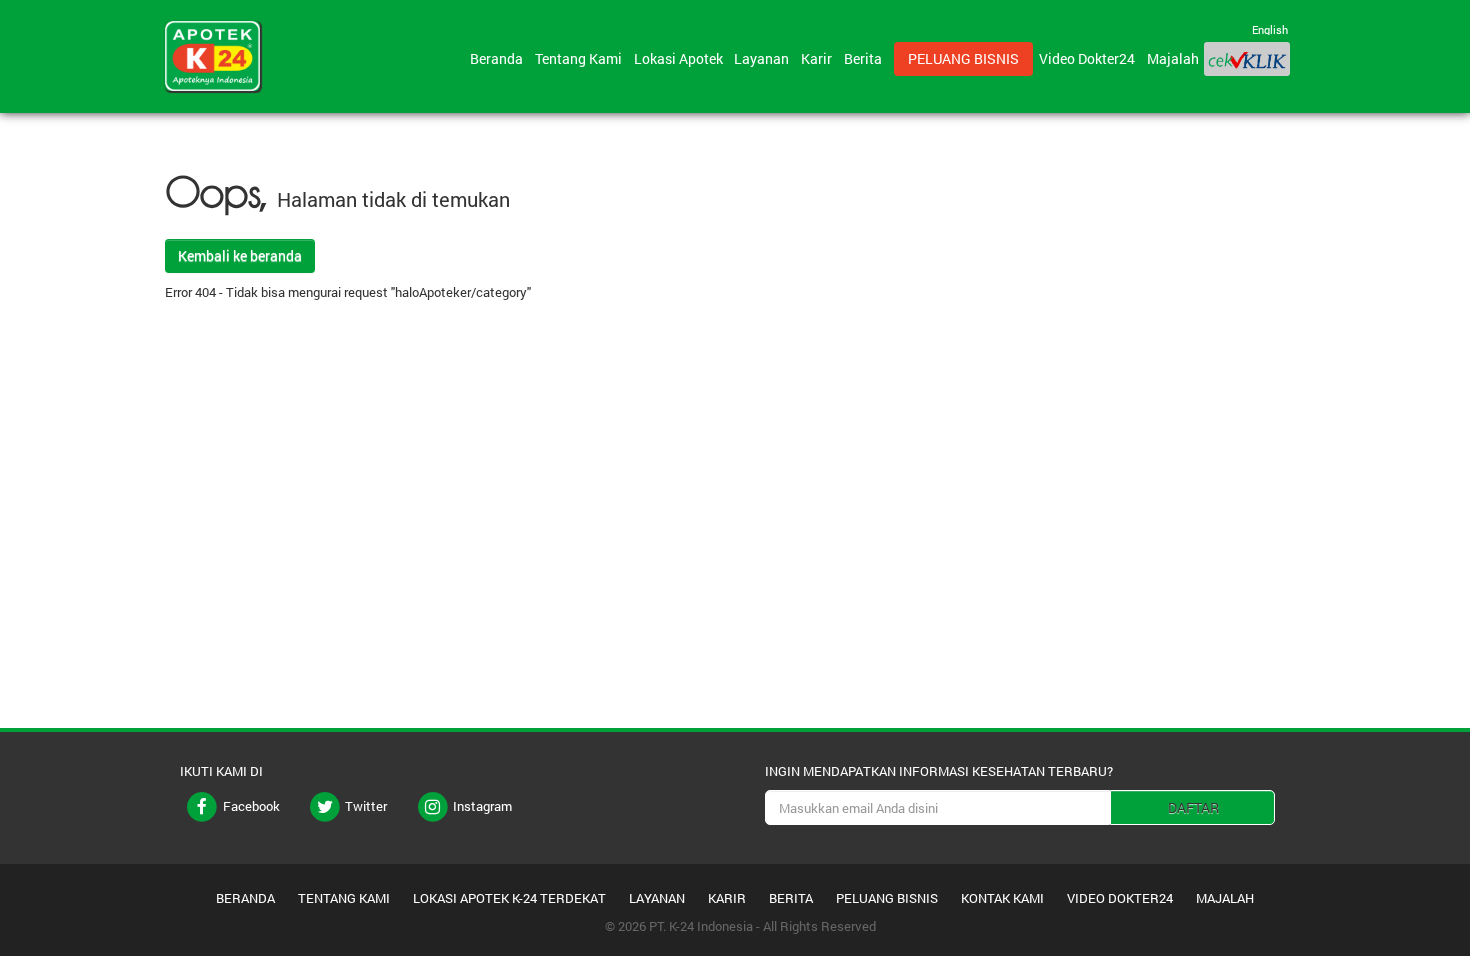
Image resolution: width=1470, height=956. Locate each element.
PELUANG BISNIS (887, 898)
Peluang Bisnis (963, 58)
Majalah (1173, 58)
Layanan (764, 58)
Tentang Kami (581, 58)
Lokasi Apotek (681, 58)
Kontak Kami (1002, 898)
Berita (866, 58)
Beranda (499, 58)
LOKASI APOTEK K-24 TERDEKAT (509, 898)
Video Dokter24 (1090, 58)
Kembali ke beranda (240, 255)
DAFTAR (1193, 807)
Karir (819, 58)
